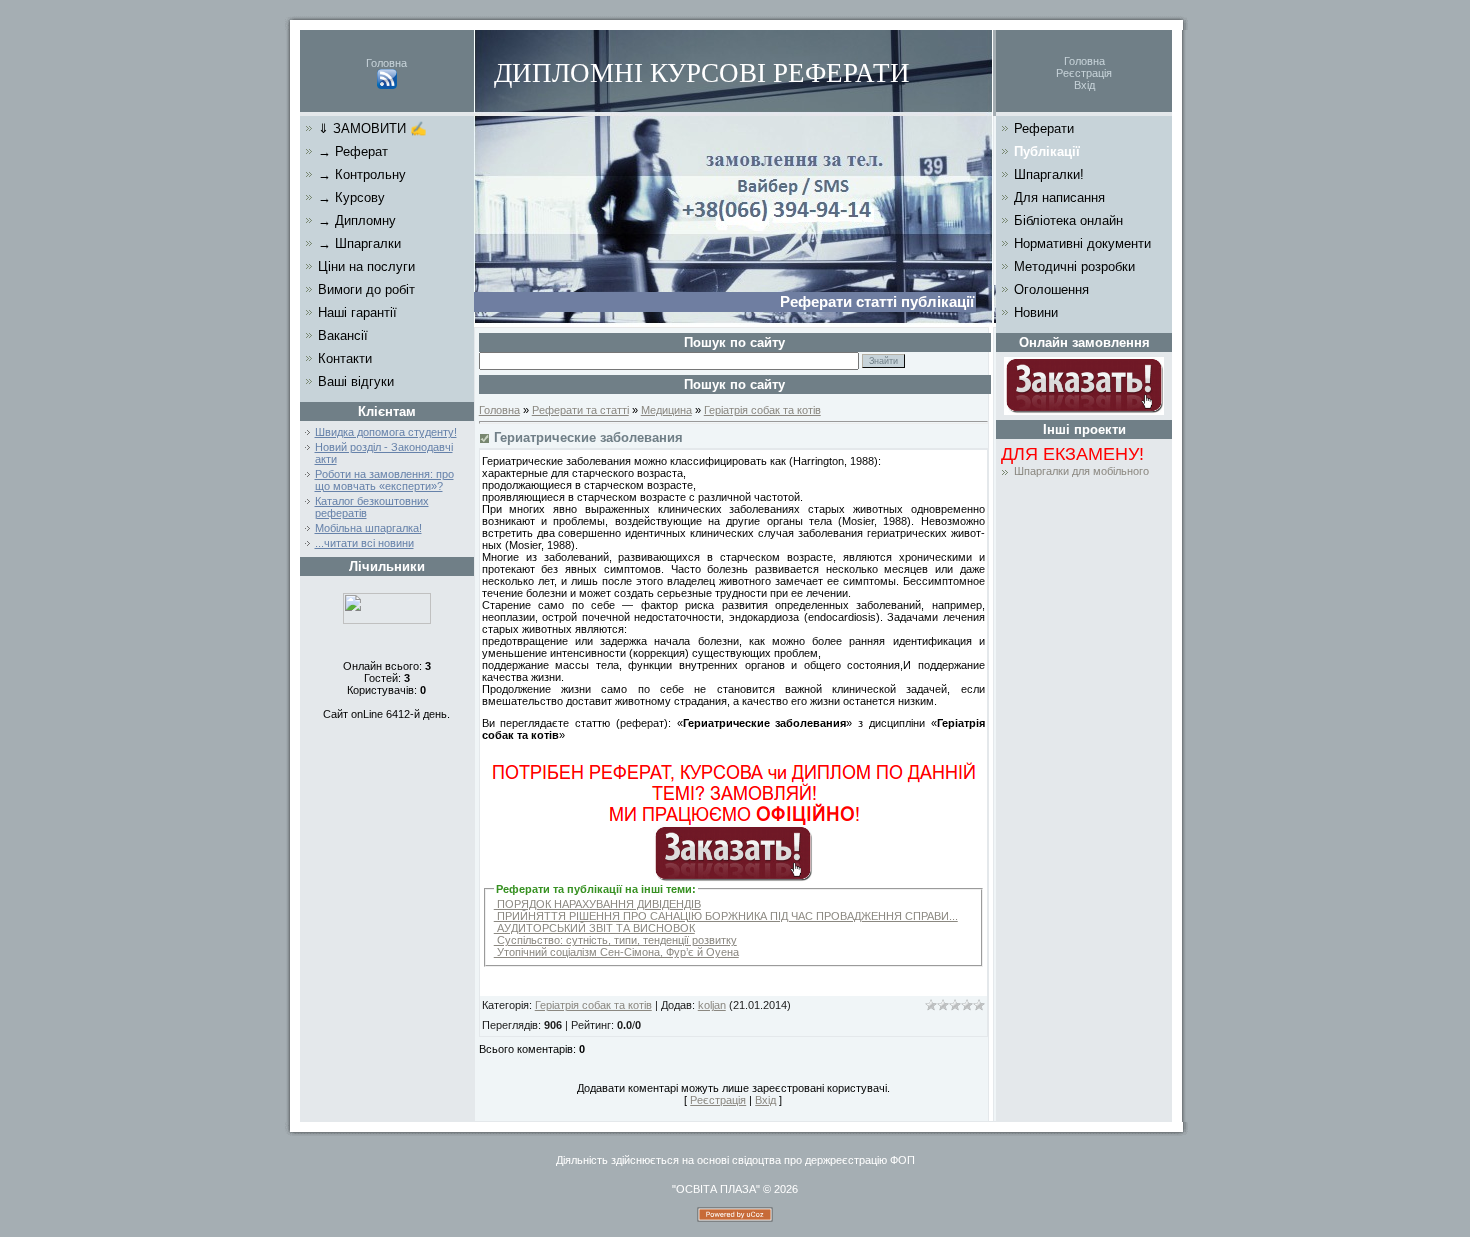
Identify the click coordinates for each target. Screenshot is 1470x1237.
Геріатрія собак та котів (762, 410)
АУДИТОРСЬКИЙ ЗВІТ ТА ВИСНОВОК (594, 928)
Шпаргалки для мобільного (1081, 471)
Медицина (666, 410)
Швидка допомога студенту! (386, 432)
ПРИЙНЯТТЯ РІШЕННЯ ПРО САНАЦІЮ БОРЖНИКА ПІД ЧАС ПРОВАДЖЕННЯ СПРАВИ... (726, 916)
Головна (386, 63)
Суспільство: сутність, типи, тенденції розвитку (615, 940)
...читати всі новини (364, 543)
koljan (712, 1005)
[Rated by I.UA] (387, 620)
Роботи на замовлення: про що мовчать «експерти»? (384, 480)
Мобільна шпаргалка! (368, 528)
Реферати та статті (580, 410)
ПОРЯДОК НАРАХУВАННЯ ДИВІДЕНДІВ (597, 904)
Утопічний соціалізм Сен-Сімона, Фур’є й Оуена (616, 952)
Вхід (1084, 85)
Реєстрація (1084, 73)
